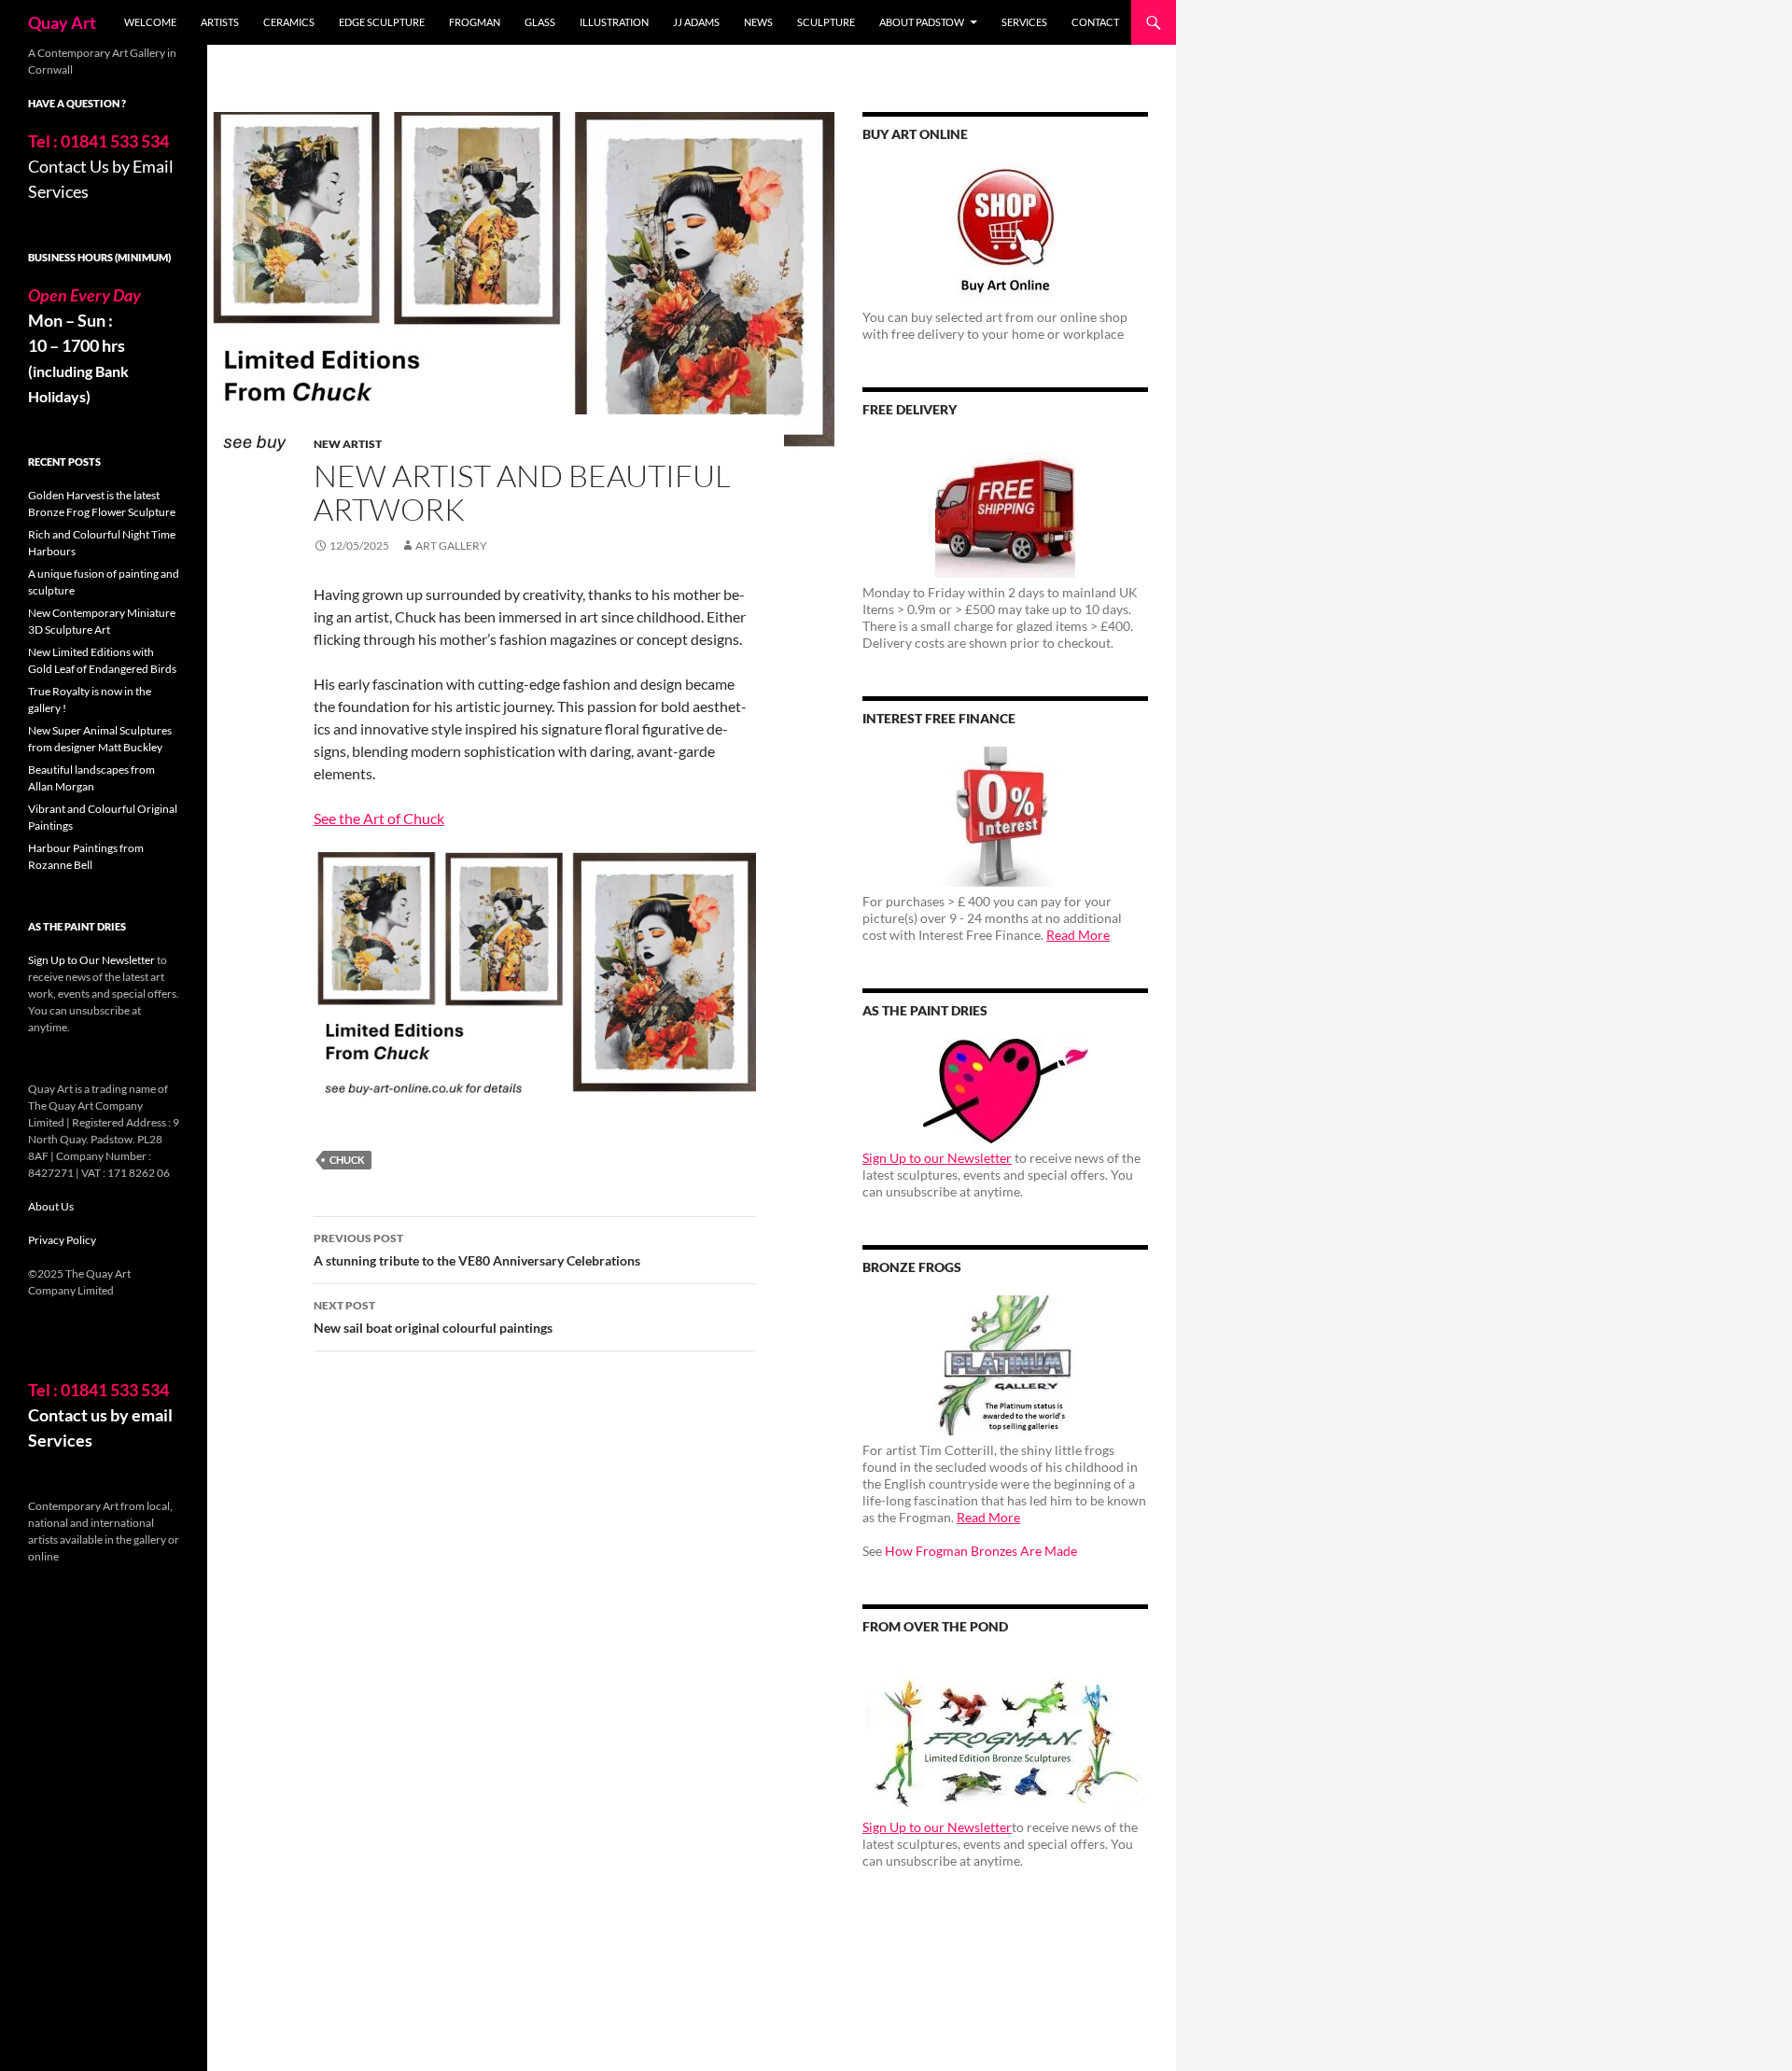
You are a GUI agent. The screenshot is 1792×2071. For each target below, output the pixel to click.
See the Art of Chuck (379, 818)
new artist (348, 444)
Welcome (150, 22)
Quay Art (62, 22)
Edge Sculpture (382, 22)
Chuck (347, 1160)
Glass (540, 22)
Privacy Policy (62, 1240)
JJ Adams (696, 22)
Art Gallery (451, 546)
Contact (1095, 22)
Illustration (614, 22)
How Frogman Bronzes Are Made (981, 1551)
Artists (220, 22)
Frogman (475, 22)
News (758, 22)
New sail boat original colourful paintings (433, 1317)
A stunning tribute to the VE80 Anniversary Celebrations (477, 1250)
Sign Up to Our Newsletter (91, 960)
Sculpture (826, 22)
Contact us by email (100, 1415)
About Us (51, 1206)
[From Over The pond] (1005, 1734)
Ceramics (289, 22)
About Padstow (922, 22)
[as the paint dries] (1005, 1091)
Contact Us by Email (101, 166)
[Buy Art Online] (1005, 232)
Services (1024, 22)
